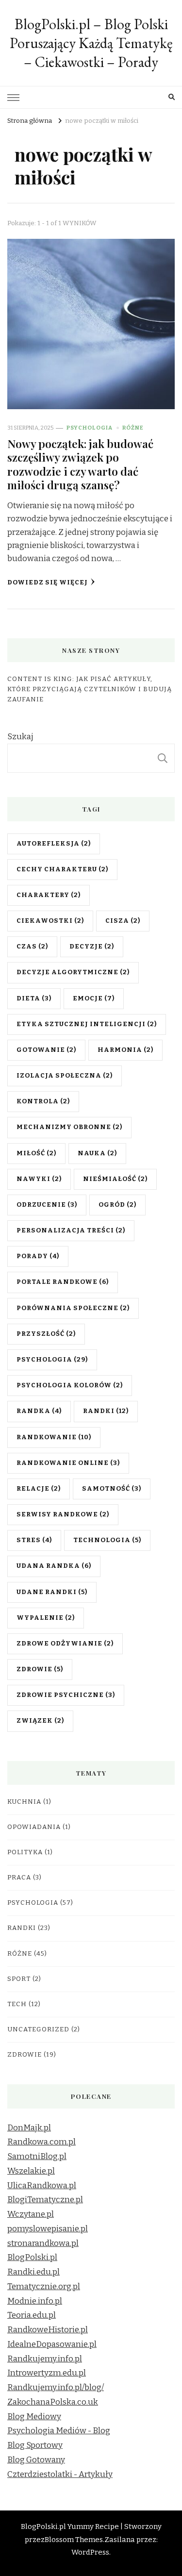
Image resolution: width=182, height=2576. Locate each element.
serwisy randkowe (63, 1514)
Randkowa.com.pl (41, 2142)
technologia (107, 1540)
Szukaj (20, 737)
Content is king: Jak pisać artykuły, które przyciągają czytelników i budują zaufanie (90, 689)
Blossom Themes (74, 2540)
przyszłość (46, 1334)
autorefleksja (54, 844)
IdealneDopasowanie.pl (52, 2344)
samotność (112, 1489)
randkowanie (54, 1437)
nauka (97, 1153)
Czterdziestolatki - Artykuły (60, 2474)
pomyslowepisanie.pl (48, 2229)
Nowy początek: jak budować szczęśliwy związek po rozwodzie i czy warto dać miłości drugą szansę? (80, 464)
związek (40, 1721)
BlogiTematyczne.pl (45, 2200)
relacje (39, 1489)
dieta (34, 998)
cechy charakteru (62, 869)
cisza (123, 921)
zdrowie (40, 1669)
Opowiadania (34, 1827)
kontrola (43, 1101)
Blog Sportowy (35, 2445)
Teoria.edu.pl (32, 2315)
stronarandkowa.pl (43, 2243)
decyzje (92, 947)
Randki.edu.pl (33, 2272)
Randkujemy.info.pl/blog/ (56, 2387)
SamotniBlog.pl (37, 2156)
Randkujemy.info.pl (45, 2359)
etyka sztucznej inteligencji (87, 1024)
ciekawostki (50, 921)
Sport (19, 1979)
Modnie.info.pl (35, 2301)
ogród (117, 1205)
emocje (94, 998)
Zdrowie (25, 2055)
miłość (36, 1153)
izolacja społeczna (65, 1076)
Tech (17, 2004)
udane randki (52, 1592)
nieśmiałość (115, 1179)
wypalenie (46, 1618)
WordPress (90, 2552)
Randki (22, 1928)
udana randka (54, 1566)
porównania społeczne (73, 1308)
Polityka (25, 1852)
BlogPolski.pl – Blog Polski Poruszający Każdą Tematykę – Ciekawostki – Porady (91, 43)
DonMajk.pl (29, 2128)
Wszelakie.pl (31, 2171)
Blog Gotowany (36, 2460)
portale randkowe (63, 1282)
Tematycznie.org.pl (44, 2286)
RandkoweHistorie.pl (48, 2330)
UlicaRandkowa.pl (42, 2185)
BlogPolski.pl (32, 2257)
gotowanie (46, 1050)
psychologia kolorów (70, 1385)
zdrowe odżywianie (65, 1644)
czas (32, 947)
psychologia (52, 1360)
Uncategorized (38, 2029)
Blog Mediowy (34, 2417)
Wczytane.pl (31, 2214)
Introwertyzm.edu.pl (47, 2373)
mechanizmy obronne (69, 1127)
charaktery (49, 895)
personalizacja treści (71, 1230)
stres (34, 1540)
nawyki (39, 1179)
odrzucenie (47, 1205)
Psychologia (90, 428)
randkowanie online (68, 1463)
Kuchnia (24, 1802)
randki (106, 1411)
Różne (133, 428)
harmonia (125, 1050)
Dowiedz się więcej (48, 582)
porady (38, 1256)
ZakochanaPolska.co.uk (53, 2402)
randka (39, 1411)
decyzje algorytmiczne (73, 972)
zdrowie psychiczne (66, 1695)
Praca (19, 1878)
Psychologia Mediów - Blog (59, 2431)
